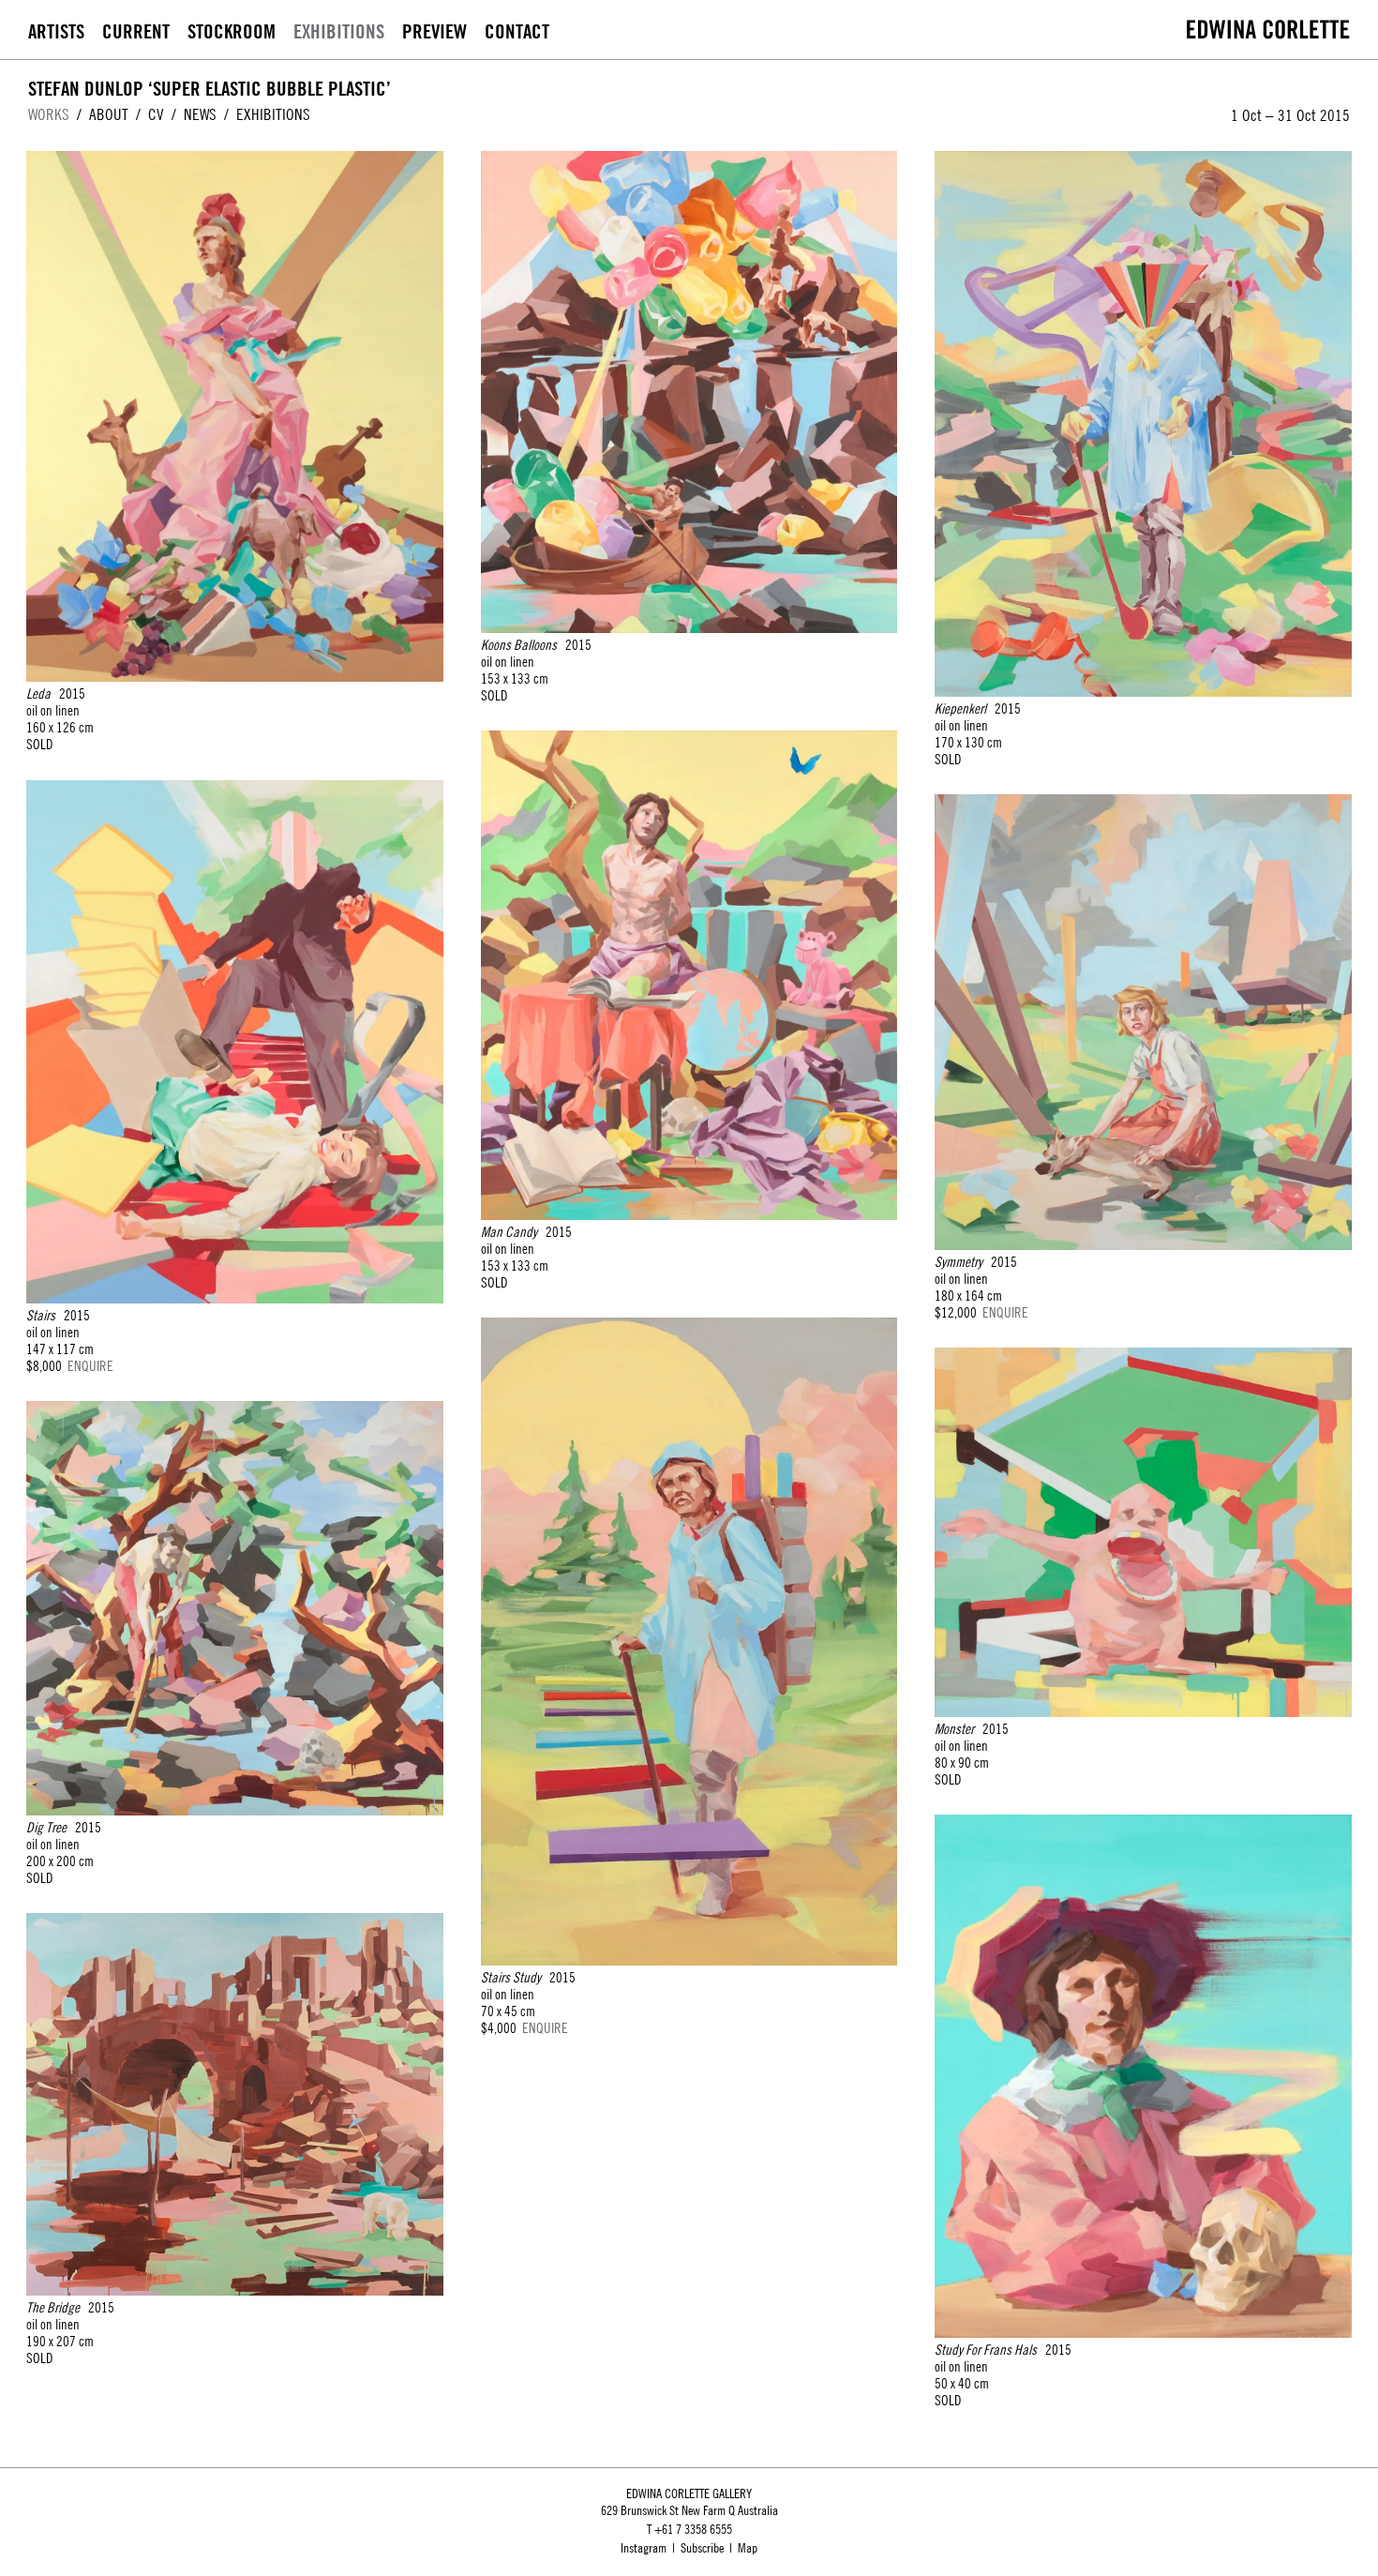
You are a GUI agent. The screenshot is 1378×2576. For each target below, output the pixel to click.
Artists (56, 31)
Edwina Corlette (1268, 29)
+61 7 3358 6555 (693, 2529)
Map (748, 2548)
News (200, 114)
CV (156, 114)
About (109, 114)
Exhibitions (339, 31)
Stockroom (232, 31)
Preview (434, 31)
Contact (517, 31)
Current (136, 31)
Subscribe (702, 2548)
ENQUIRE (90, 1366)
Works (49, 114)
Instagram (644, 2548)
